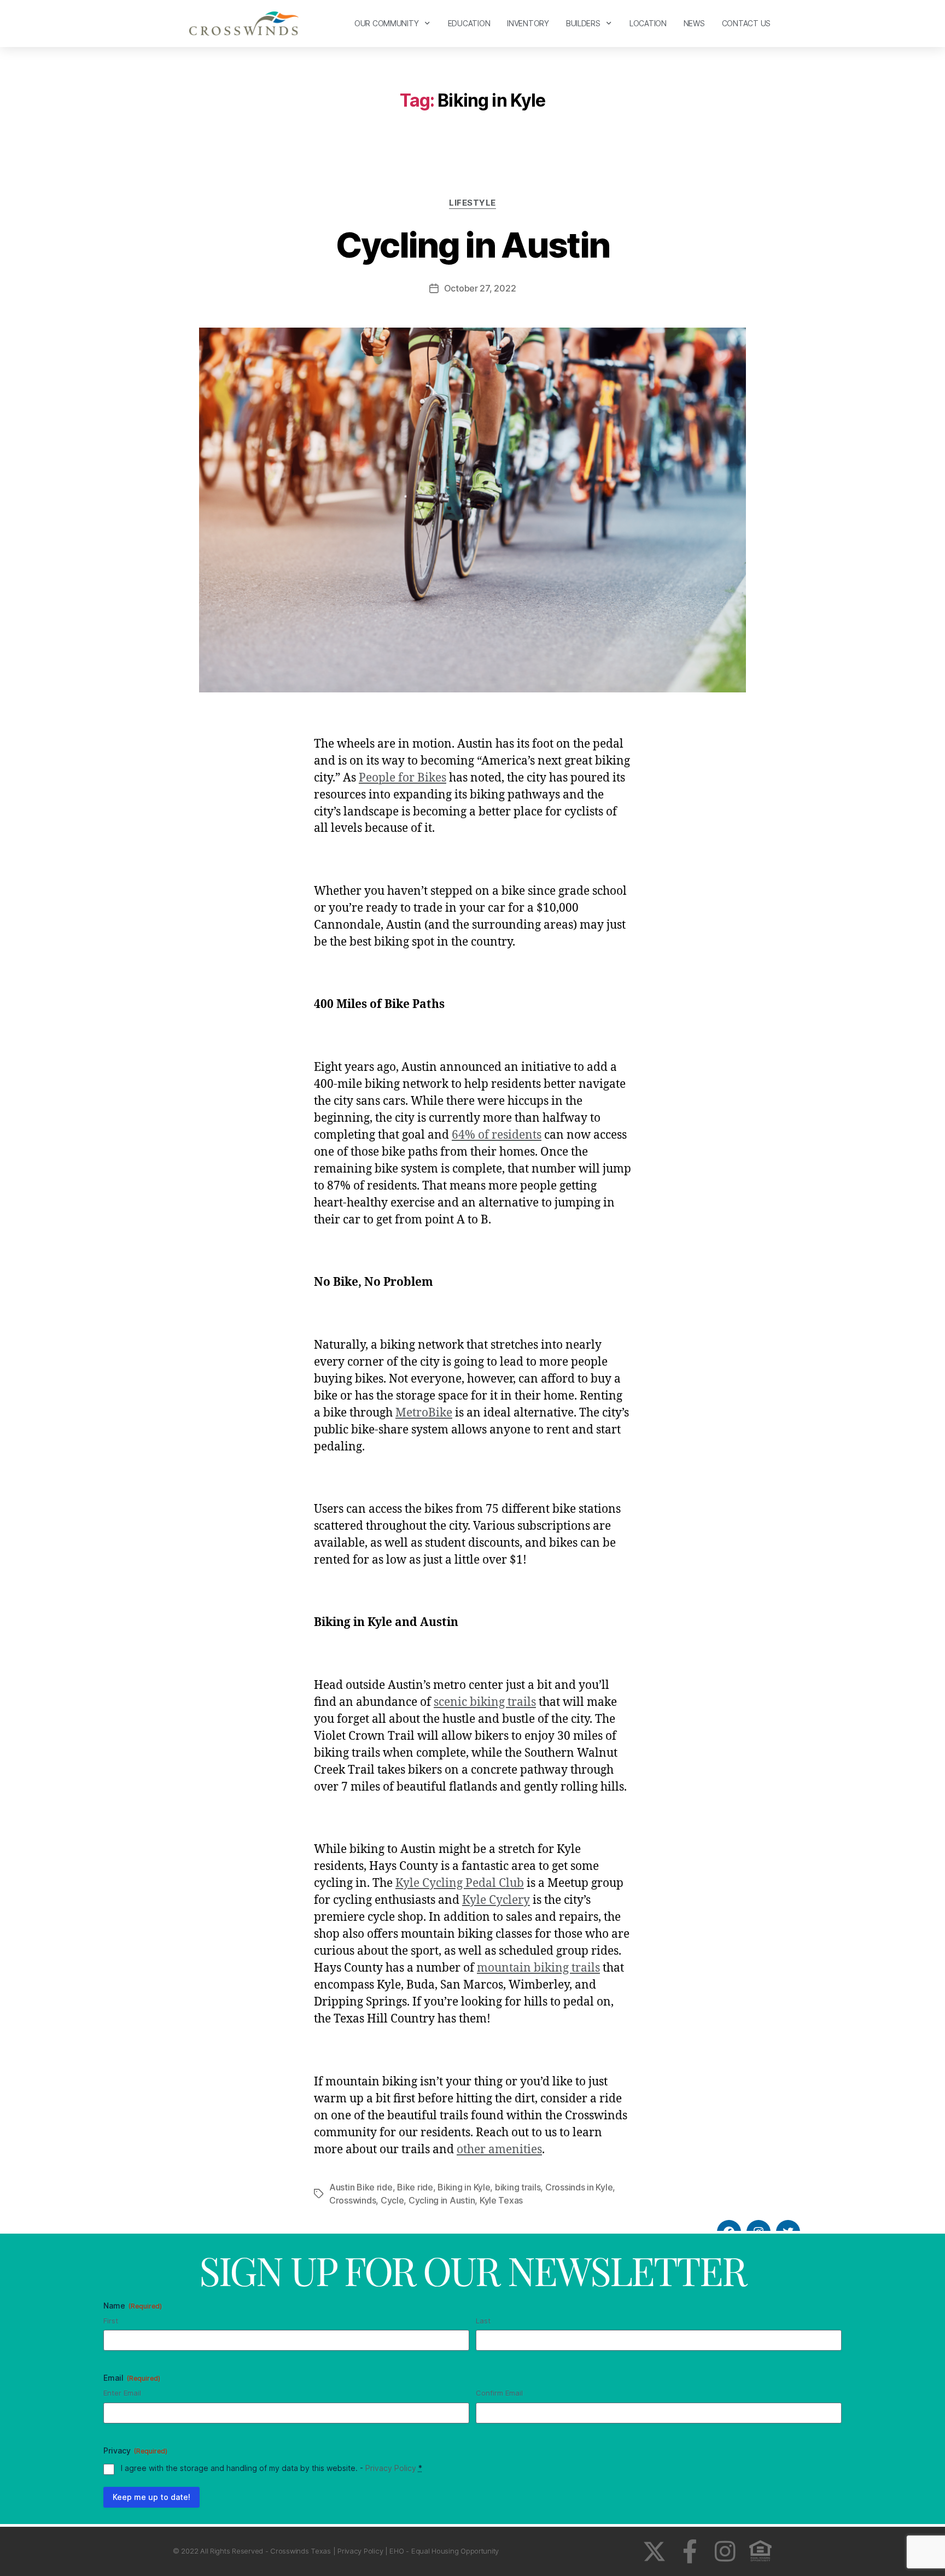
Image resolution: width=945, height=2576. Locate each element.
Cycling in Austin (473, 245)
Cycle (392, 2200)
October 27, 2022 (480, 288)
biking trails (518, 2187)
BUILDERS (583, 23)
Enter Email (122, 2393)
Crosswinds (352, 2200)
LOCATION (648, 23)
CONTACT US (746, 23)
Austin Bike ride (361, 2187)
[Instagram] (725, 2551)
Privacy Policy (391, 2468)
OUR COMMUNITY (387, 23)
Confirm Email (499, 2393)
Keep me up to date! (151, 2497)
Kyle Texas (501, 2200)
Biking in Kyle (464, 2187)
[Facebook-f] (690, 2551)
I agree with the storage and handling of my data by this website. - (272, 2468)
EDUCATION (469, 23)
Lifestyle (472, 203)
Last (483, 2321)
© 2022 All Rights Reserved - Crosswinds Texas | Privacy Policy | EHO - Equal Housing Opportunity (336, 2551)
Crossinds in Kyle (579, 2187)
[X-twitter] (654, 2551)
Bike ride (415, 2187)
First (111, 2321)
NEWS (694, 23)
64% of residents (497, 1135)
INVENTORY (528, 23)
